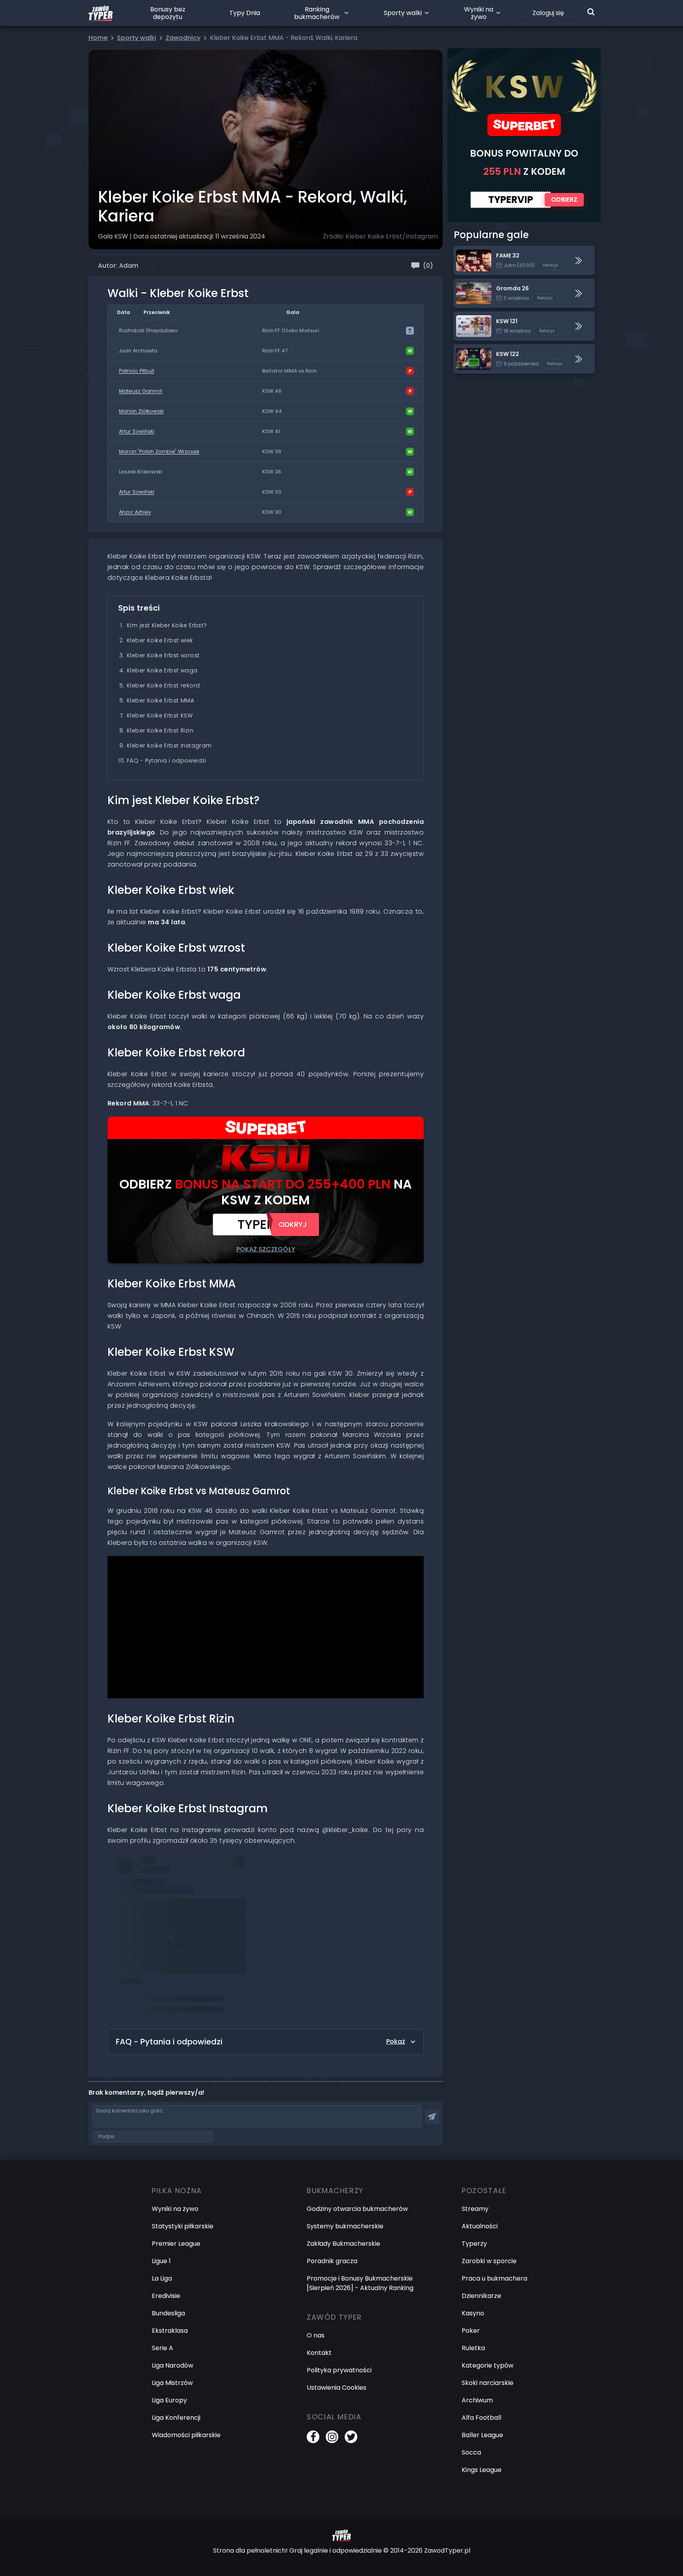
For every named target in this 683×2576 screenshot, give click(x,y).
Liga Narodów (173, 2365)
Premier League (176, 2244)
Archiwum (477, 2400)
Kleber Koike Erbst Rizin (160, 731)
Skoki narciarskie (488, 2383)
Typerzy (474, 2244)
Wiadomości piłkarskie (186, 2435)
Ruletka (473, 2348)
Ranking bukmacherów (317, 13)
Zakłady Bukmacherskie (343, 2244)
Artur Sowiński (137, 431)
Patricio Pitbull (137, 371)
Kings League (482, 2470)
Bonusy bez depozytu (168, 13)
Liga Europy (169, 2400)
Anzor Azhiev (135, 512)
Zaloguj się (548, 13)
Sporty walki (403, 13)
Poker (471, 2331)
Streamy (475, 2209)
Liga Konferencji (176, 2418)
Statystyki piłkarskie (183, 2226)
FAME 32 (467, 251)
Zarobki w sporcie (489, 2261)
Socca (471, 2452)
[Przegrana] (410, 371)
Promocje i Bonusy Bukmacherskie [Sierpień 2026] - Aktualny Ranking (360, 2283)
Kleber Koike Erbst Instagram (169, 746)
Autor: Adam (118, 266)
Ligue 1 (161, 2261)
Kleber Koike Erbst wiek (160, 640)
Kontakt (319, 2353)
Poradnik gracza (332, 2261)
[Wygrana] (410, 351)
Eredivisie (166, 2296)
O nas (316, 2335)
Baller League (482, 2435)
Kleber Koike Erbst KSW (160, 715)
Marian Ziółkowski (141, 411)
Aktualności (480, 2226)
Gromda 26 (472, 284)
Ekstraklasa (170, 2331)
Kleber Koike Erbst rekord (163, 685)
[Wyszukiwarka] (591, 12)
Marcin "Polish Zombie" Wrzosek (159, 451)
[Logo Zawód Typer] (101, 13)
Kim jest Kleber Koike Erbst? (167, 625)
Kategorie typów (488, 2365)
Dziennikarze (481, 2296)
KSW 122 (466, 349)
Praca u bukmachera (494, 2278)
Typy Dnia (245, 13)
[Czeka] (410, 331)
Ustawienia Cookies (337, 2388)
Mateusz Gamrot (141, 391)
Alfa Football (481, 2418)
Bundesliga (168, 2313)
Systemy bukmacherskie (345, 2226)
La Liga (162, 2278)
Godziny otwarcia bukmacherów (357, 2209)
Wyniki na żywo (479, 13)
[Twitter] (351, 2437)
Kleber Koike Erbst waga (162, 670)
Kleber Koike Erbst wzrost (163, 655)
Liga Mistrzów (172, 2383)
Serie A (162, 2348)
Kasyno (473, 2313)
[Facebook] (313, 2437)
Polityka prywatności (339, 2370)
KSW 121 (466, 317)
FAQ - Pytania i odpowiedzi (167, 761)
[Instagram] (332, 2437)
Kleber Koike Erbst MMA (160, 700)
